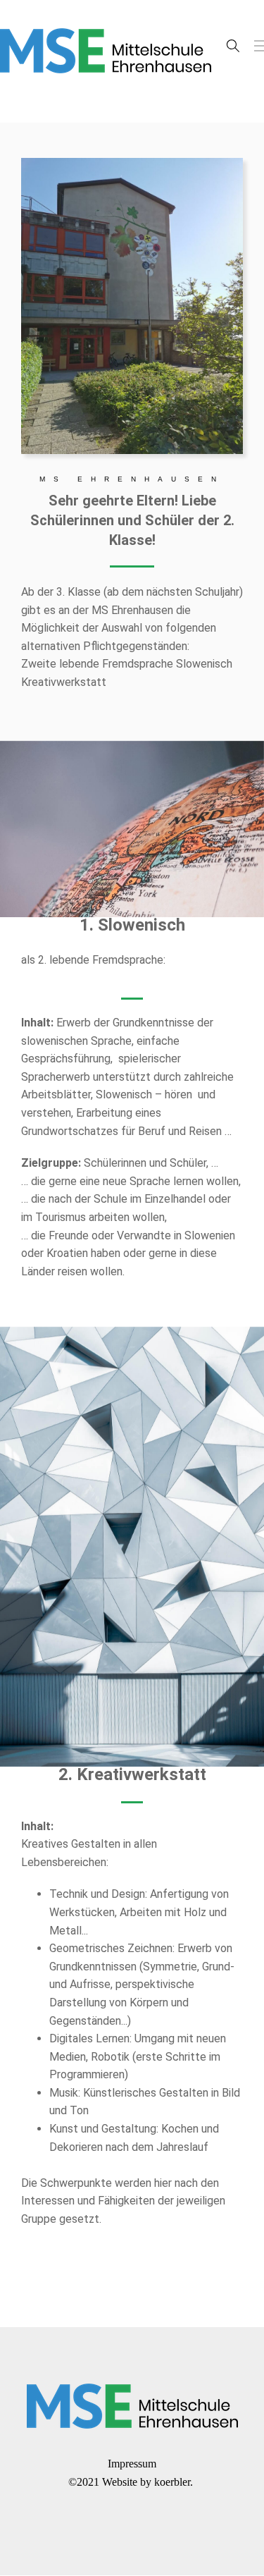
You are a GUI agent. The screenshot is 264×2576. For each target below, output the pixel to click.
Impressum (132, 2464)
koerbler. (175, 2482)
